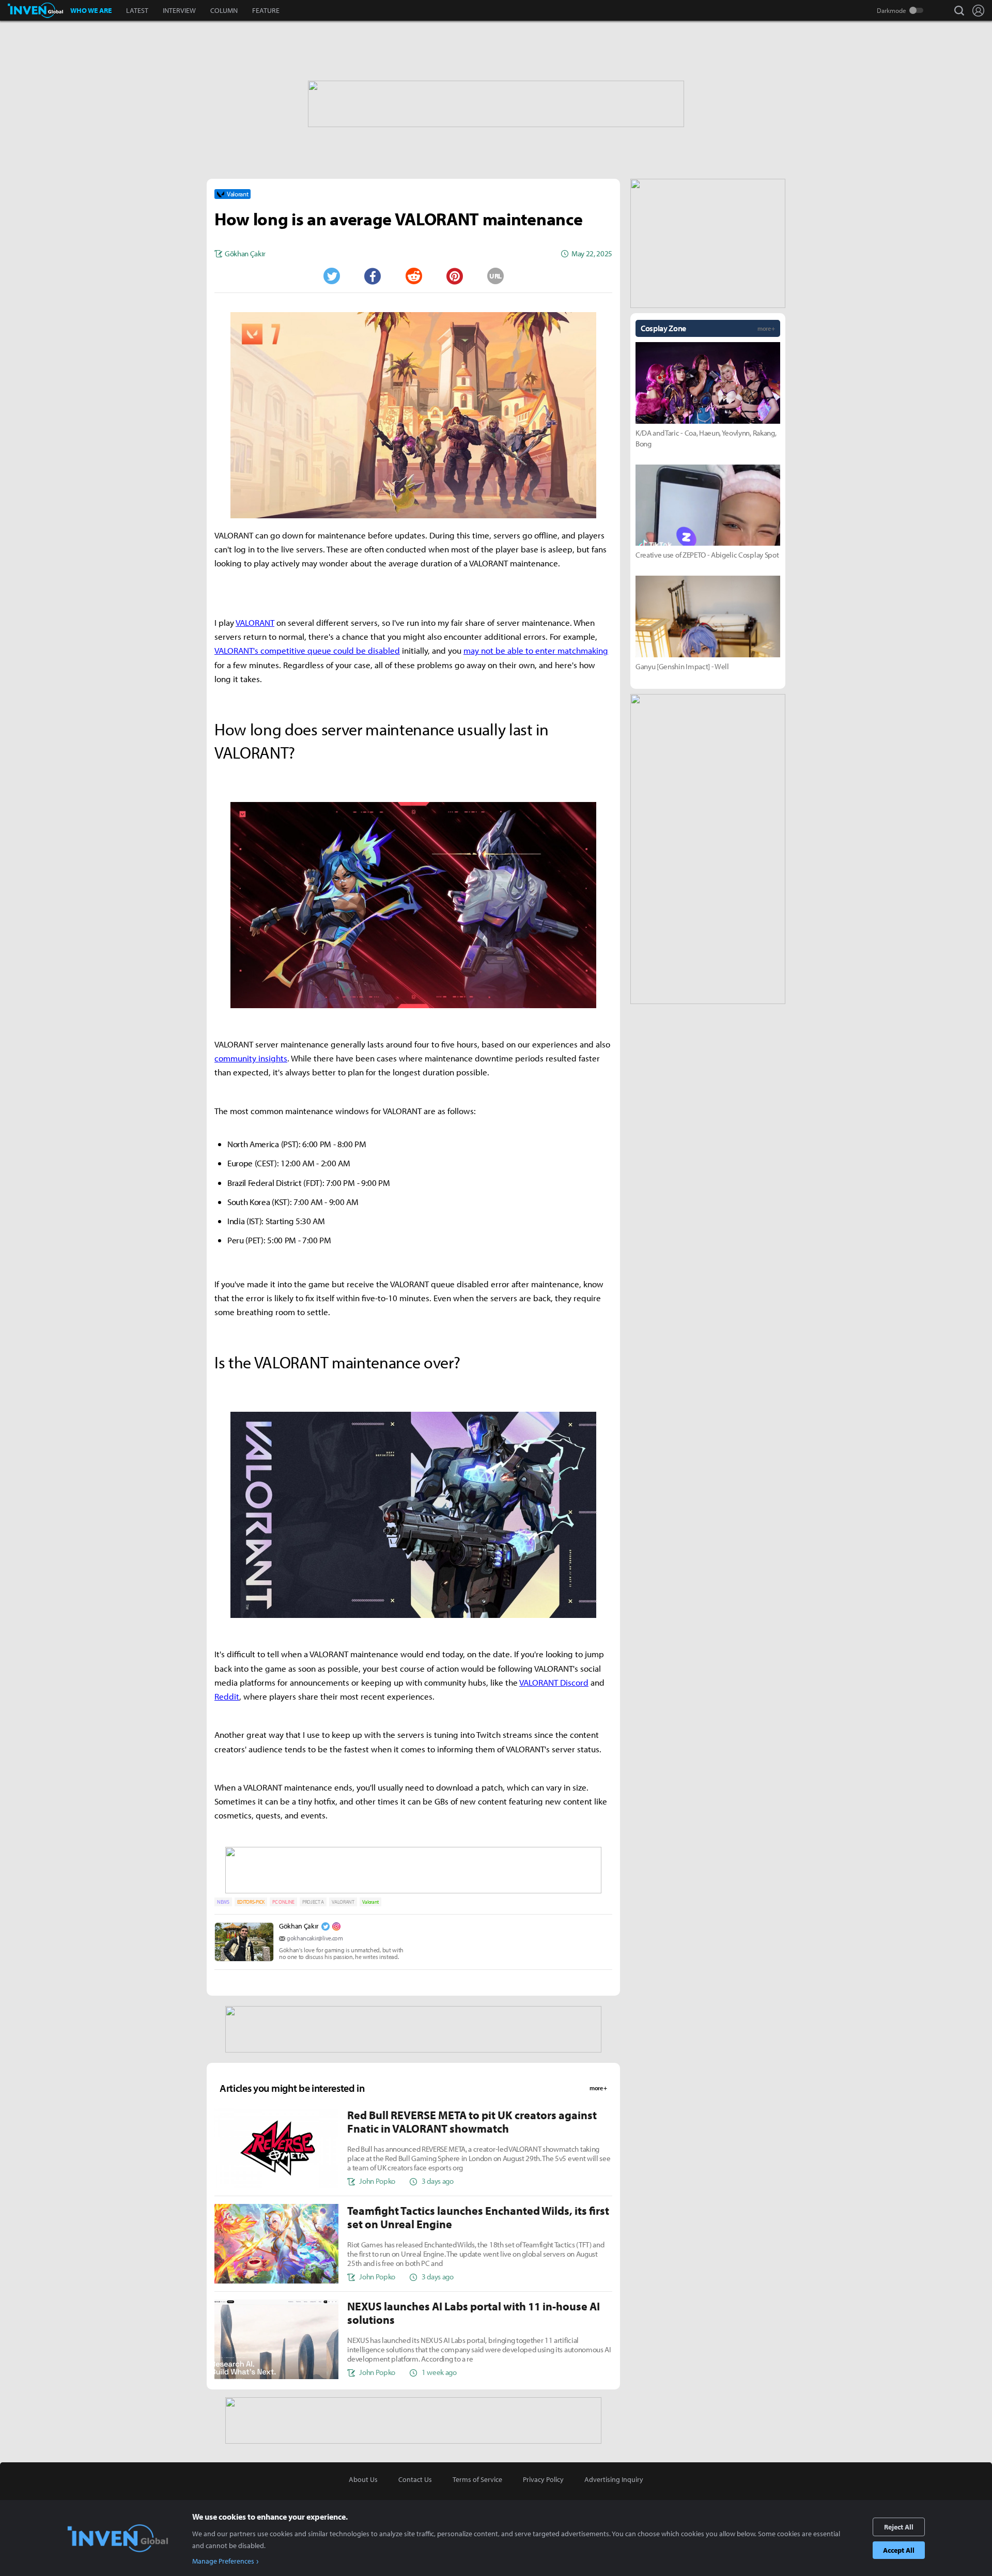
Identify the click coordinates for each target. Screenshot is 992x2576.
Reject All (899, 2527)
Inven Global (35, 10)
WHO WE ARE (91, 10)
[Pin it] (455, 276)
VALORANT (343, 1902)
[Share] (373, 276)
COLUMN (224, 10)
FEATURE (266, 10)
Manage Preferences (223, 2561)
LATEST (137, 10)
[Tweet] (331, 276)
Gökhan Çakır (299, 1926)
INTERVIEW (179, 10)
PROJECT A (313, 1902)
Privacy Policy (543, 2479)
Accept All (899, 2550)
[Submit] (413, 276)
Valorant (370, 1902)
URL (495, 276)
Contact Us (415, 2479)
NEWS (223, 1902)
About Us (363, 2479)
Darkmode (892, 10)
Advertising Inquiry (614, 2479)
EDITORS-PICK (251, 1902)
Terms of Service (477, 2479)
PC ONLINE (283, 1902)
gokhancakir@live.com (315, 1938)
